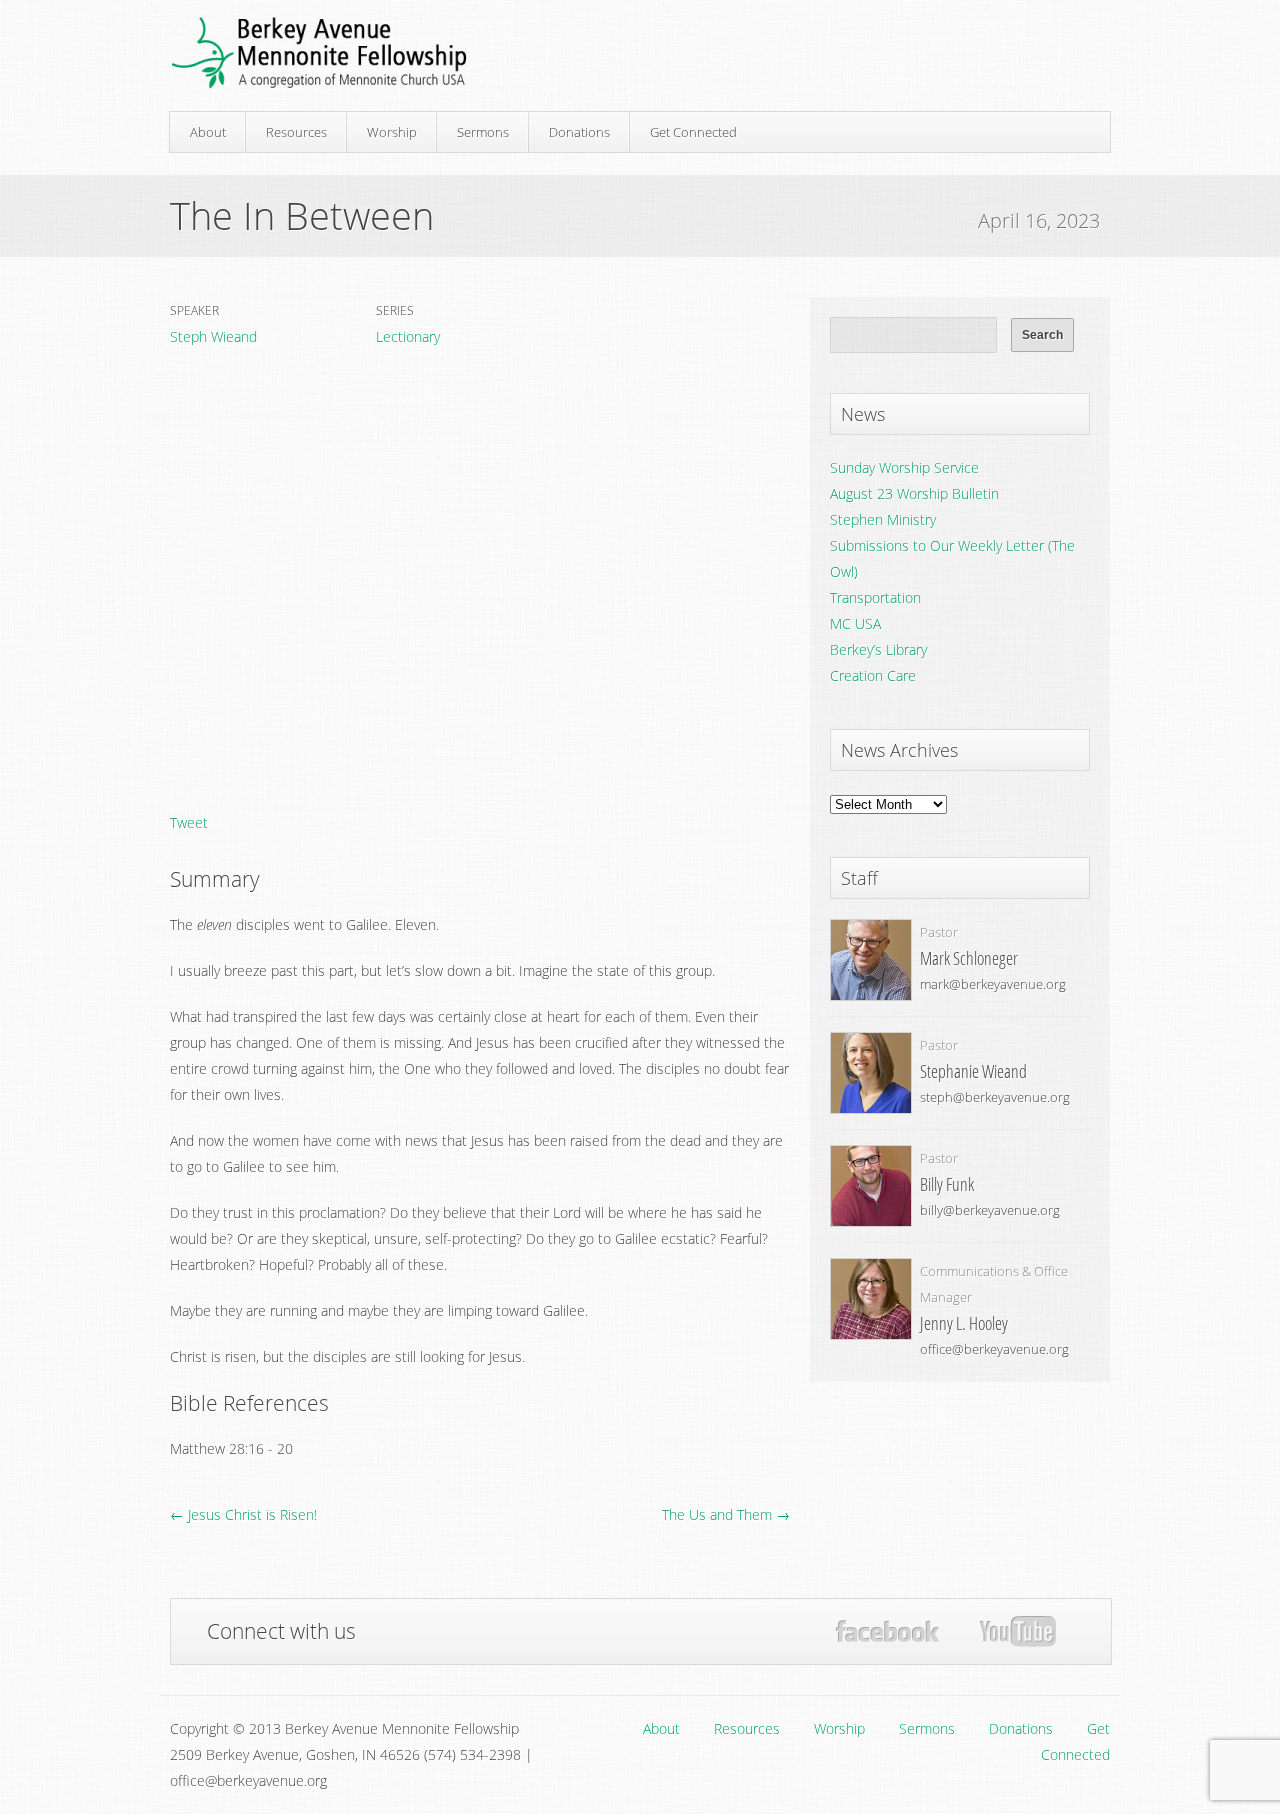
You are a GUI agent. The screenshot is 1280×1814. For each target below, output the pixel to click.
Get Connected (693, 132)
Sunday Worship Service (904, 467)
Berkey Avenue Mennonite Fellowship (319, 53)
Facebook (887, 1631)
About (208, 132)
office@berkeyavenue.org (994, 1349)
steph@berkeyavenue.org (995, 1097)
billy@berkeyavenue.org (990, 1210)
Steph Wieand (213, 336)
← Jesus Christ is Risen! (243, 1514)
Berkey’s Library (878, 649)
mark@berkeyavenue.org (993, 984)
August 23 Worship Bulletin (914, 493)
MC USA (855, 623)
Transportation (875, 597)
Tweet (189, 822)
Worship (392, 132)
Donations (579, 132)
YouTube (1017, 1632)
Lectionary (408, 336)
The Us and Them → (726, 1514)
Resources (296, 132)
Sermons (483, 132)
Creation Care (873, 675)
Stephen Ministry (883, 519)
